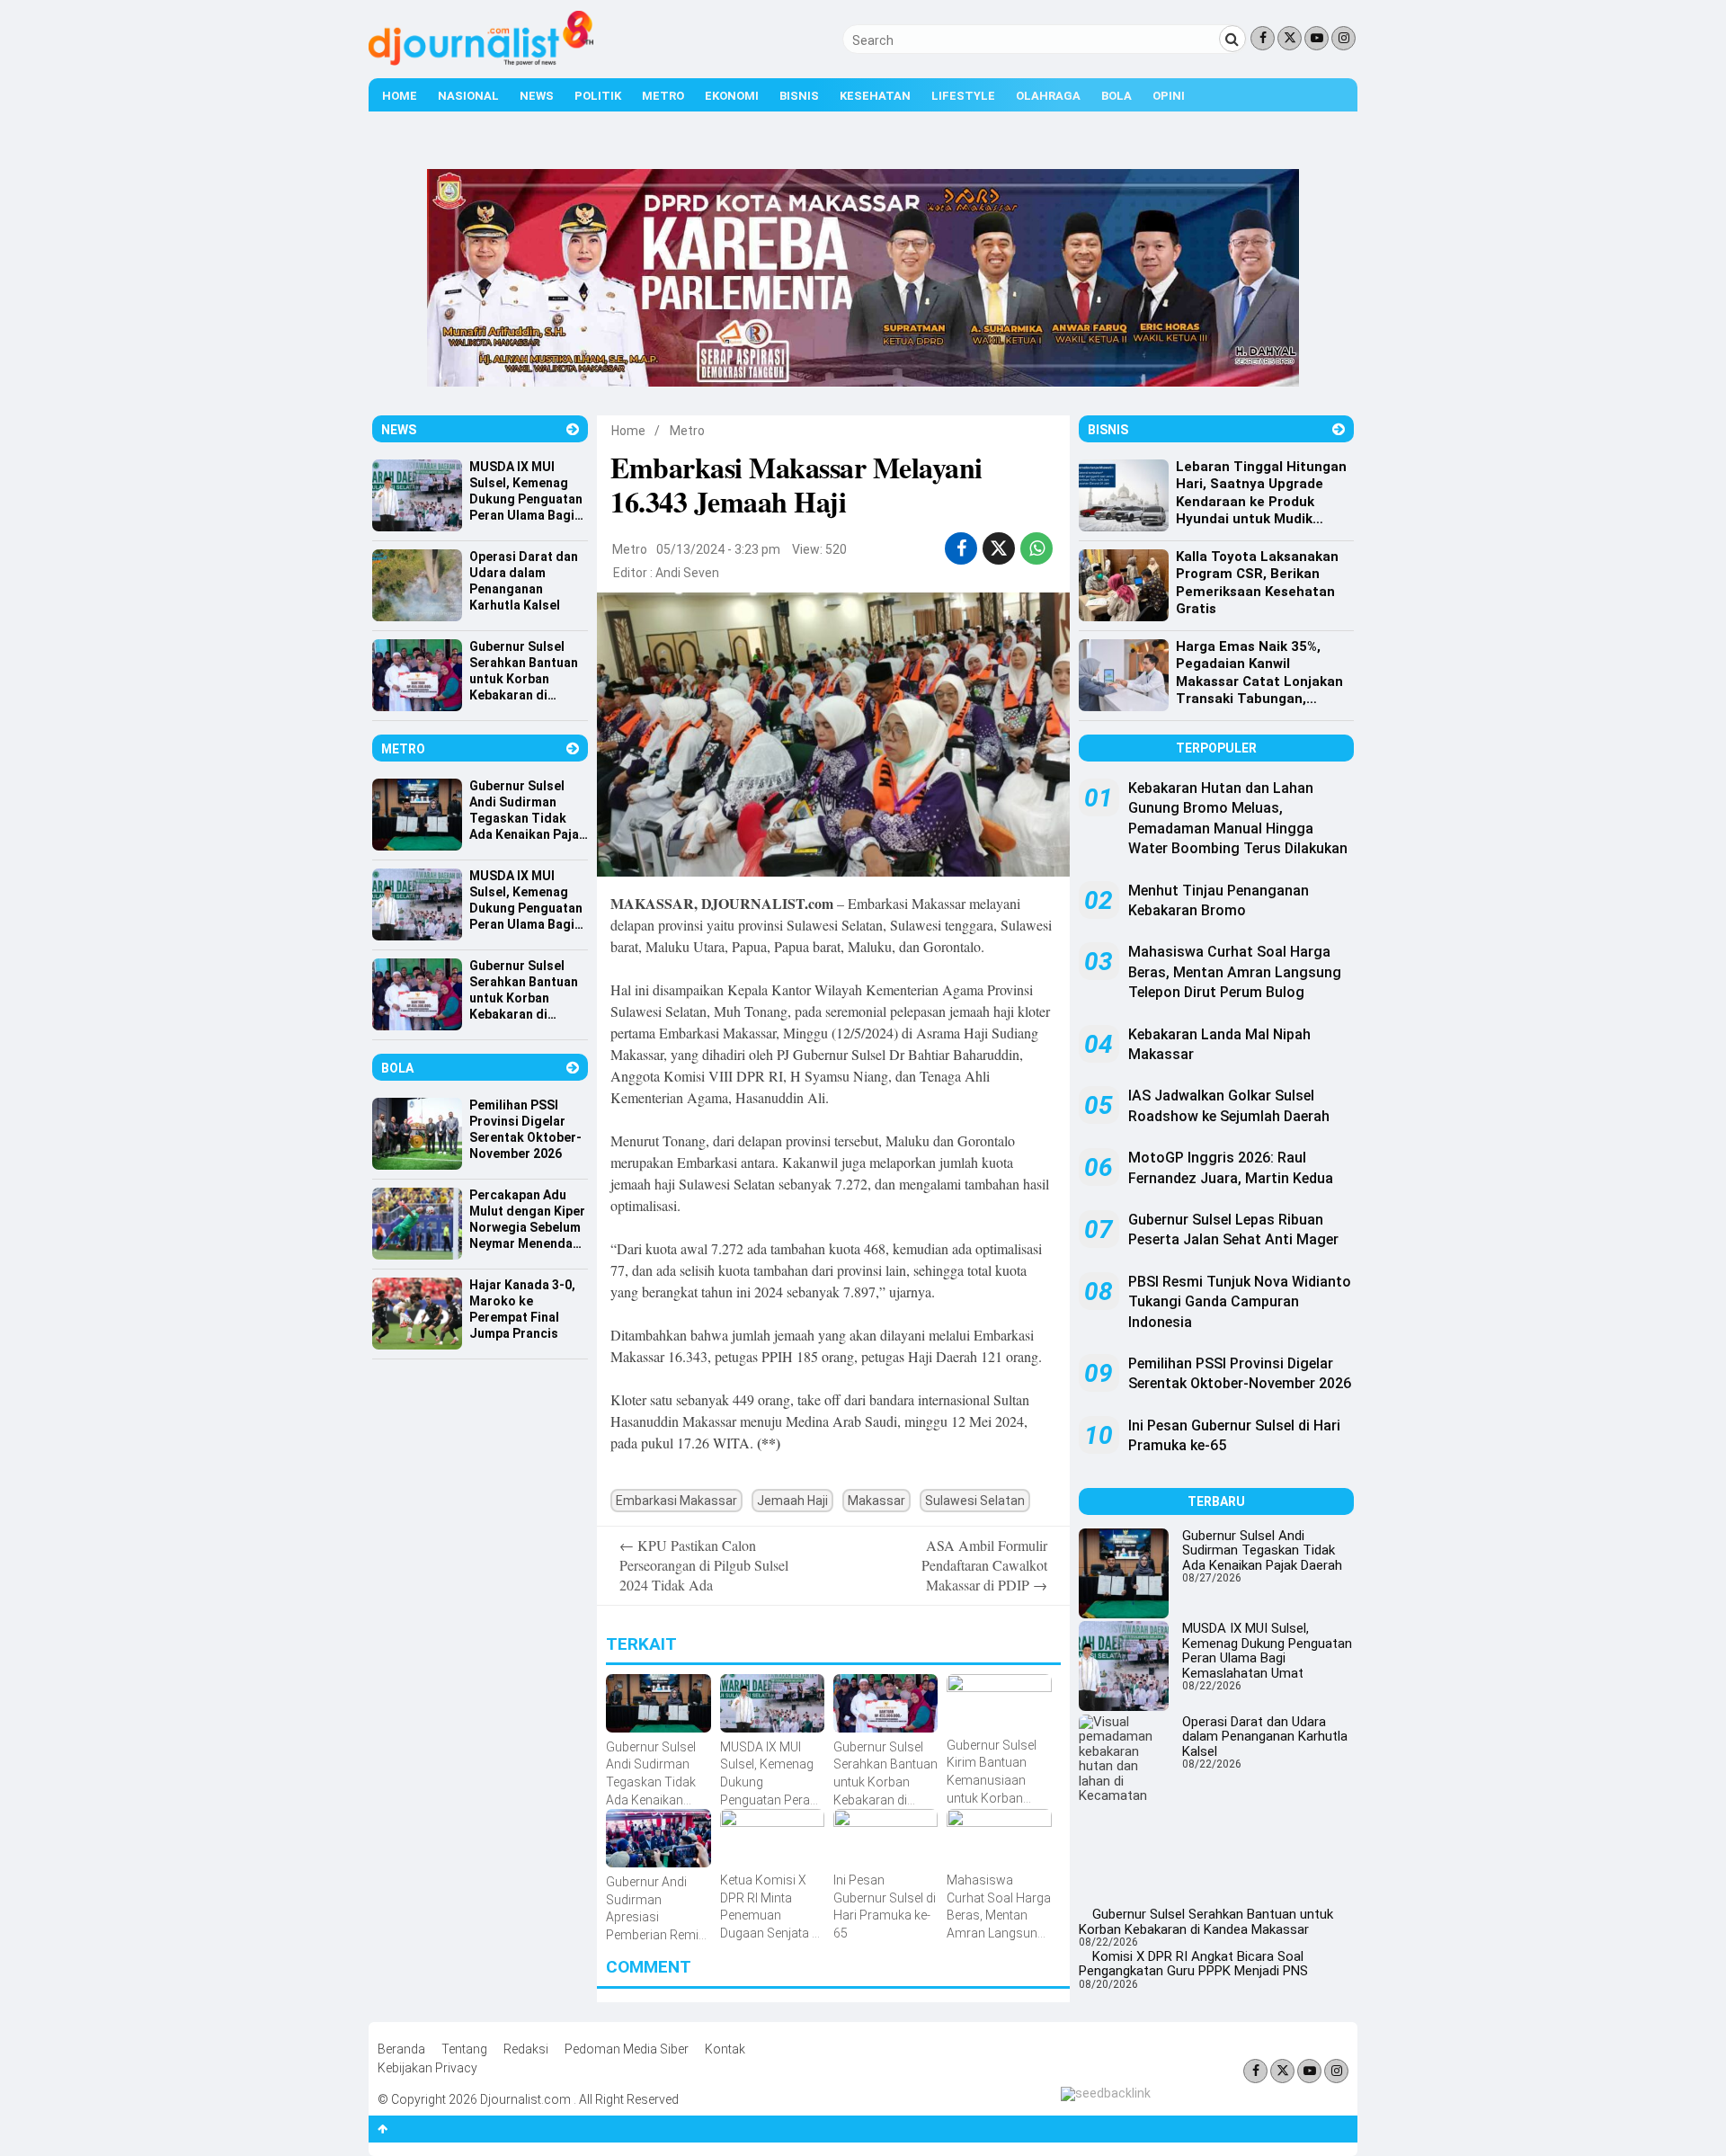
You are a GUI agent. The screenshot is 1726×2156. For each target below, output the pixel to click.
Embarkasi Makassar (676, 1501)
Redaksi (526, 2049)
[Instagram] (1343, 38)
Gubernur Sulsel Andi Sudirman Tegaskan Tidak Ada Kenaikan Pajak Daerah (1262, 1550)
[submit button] (1232, 39)
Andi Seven (687, 573)
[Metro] (573, 748)
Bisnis (799, 96)
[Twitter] (1290, 38)
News (537, 96)
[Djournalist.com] (481, 61)
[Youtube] (1317, 38)
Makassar (876, 1501)
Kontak (725, 2049)
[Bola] (573, 1068)
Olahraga (1048, 96)
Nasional (468, 96)
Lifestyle (963, 96)
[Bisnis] (1339, 429)
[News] (573, 429)
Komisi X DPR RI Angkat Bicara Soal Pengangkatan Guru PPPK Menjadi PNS (1193, 1964)
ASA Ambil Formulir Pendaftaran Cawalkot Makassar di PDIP (984, 1565)
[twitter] (999, 548)
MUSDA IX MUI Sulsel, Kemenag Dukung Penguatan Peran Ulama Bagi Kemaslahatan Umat (1267, 1651)
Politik (598, 96)
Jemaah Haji (792, 1501)
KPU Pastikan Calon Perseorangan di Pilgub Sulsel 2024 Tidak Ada (704, 1565)
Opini (1169, 96)
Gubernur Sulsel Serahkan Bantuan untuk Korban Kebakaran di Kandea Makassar (1206, 1922)
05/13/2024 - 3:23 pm (718, 549)
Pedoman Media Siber (627, 2049)
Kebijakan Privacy (427, 2068)
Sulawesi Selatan (975, 1501)
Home (400, 96)
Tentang (464, 2049)
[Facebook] (1263, 38)
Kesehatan (875, 96)
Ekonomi (732, 96)
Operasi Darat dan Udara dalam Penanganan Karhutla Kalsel (1265, 1737)
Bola (1117, 96)
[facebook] (961, 548)
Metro (663, 96)
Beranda (401, 2049)
